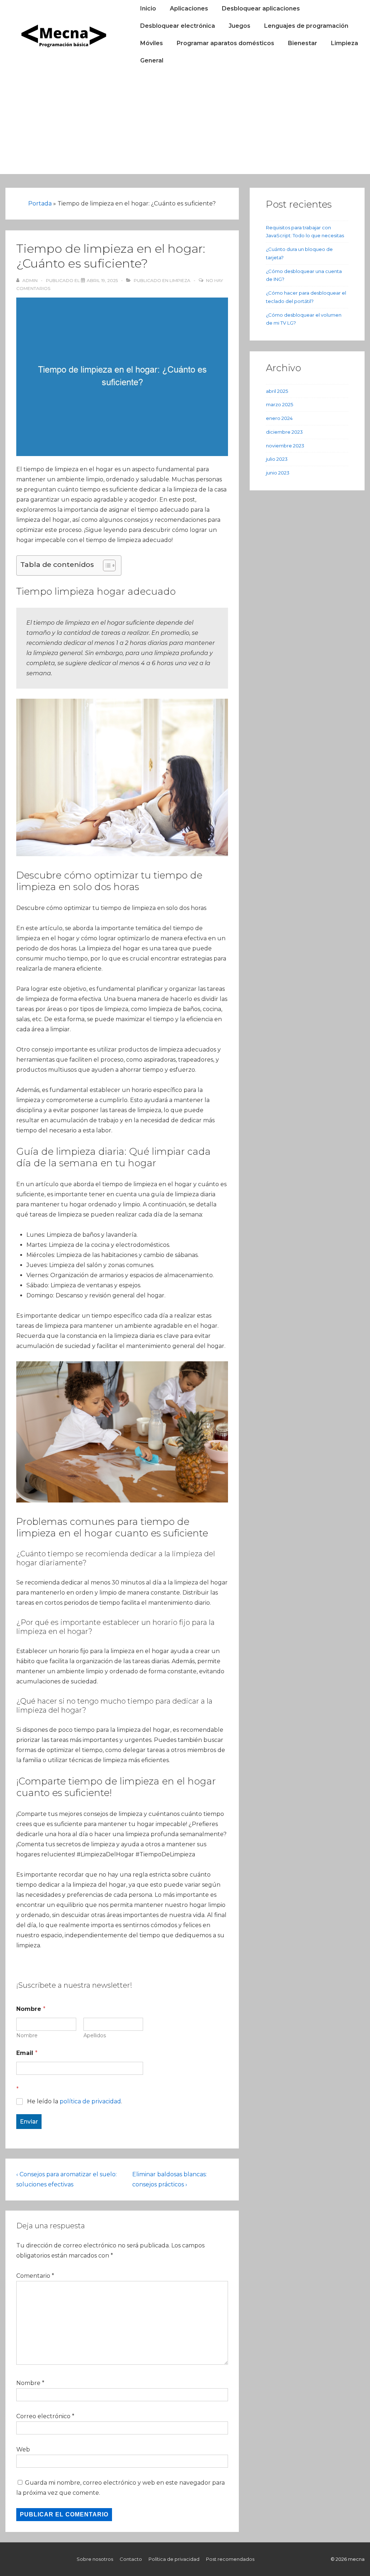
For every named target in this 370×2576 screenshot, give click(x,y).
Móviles (152, 43)
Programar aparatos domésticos (225, 43)
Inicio (148, 8)
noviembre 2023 (285, 446)
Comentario (35, 2276)
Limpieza (345, 43)
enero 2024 (279, 418)
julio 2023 (277, 459)
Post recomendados (230, 2559)
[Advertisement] (185, 123)
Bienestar (303, 43)
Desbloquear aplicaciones (261, 8)
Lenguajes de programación (306, 26)
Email (27, 2053)
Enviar (29, 2122)
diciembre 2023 (284, 432)
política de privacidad (90, 2101)
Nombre (27, 2036)
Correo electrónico (43, 2416)
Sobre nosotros (95, 2559)
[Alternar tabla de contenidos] (106, 565)
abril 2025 (277, 391)
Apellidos (95, 2036)
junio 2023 (278, 473)
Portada (40, 203)
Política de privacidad (174, 2559)
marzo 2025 (279, 404)
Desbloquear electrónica (178, 26)
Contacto (131, 2559)
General (152, 60)
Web (23, 2449)
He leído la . (75, 2101)
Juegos (240, 26)
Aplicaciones (189, 8)
